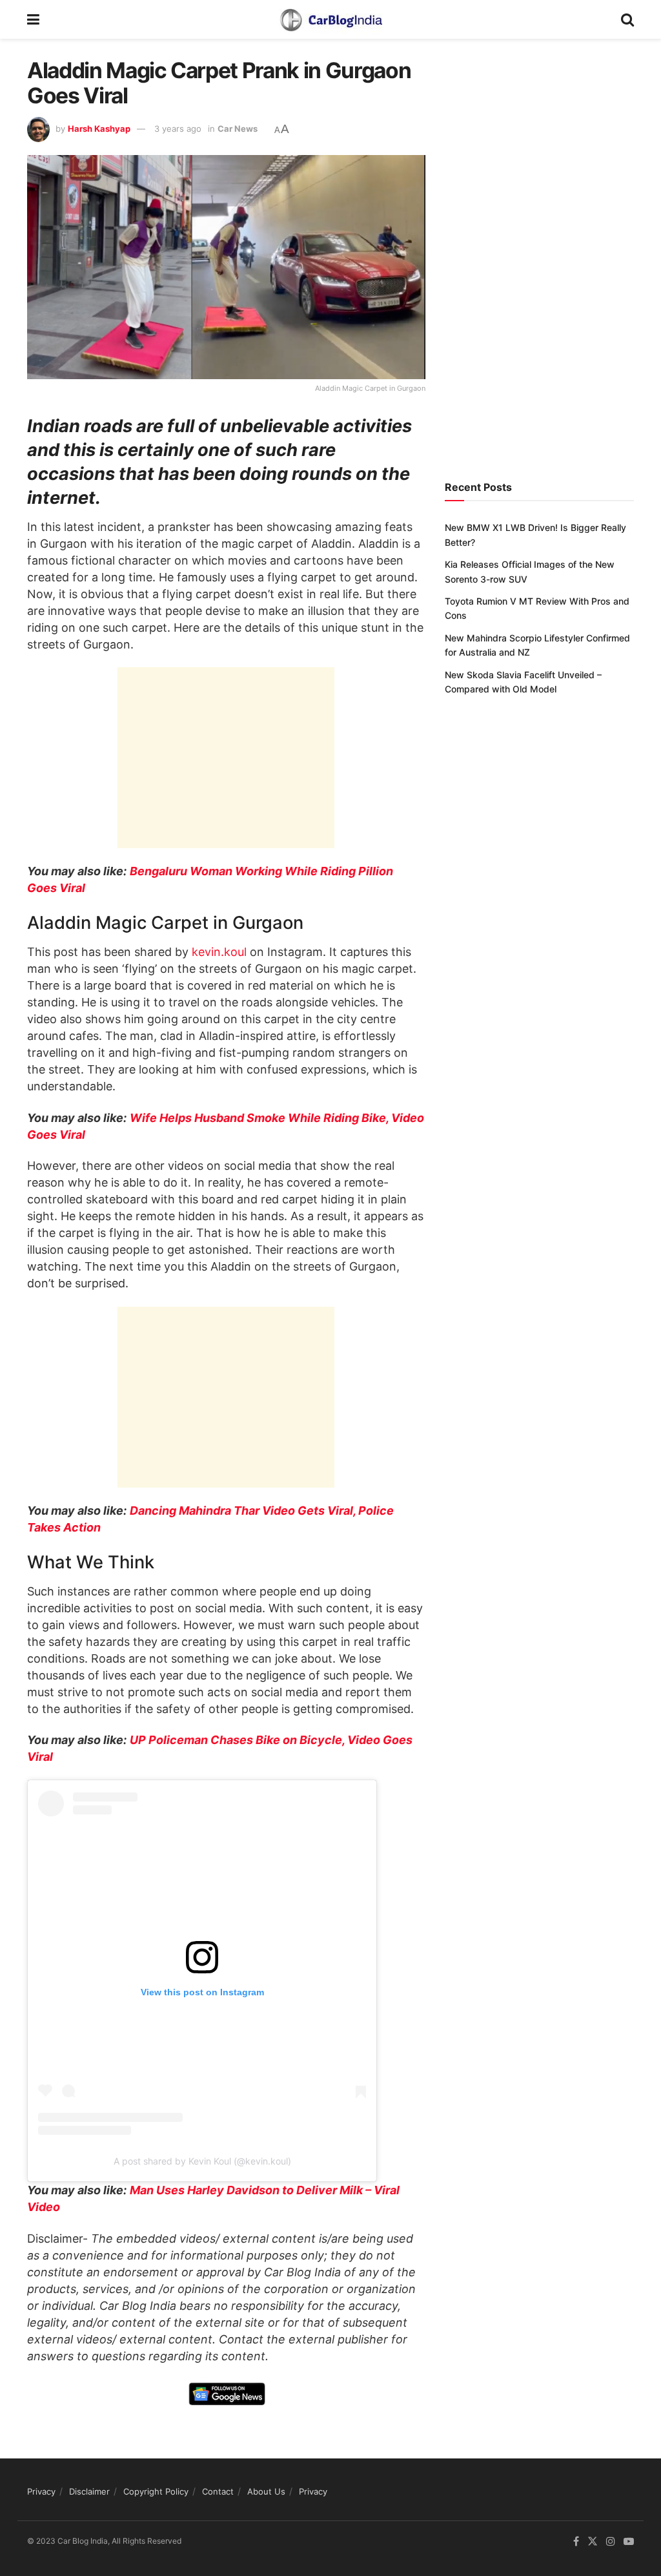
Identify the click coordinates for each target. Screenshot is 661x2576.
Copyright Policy (156, 2491)
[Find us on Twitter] (593, 2542)
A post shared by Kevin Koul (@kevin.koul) (202, 2161)
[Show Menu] (33, 19)
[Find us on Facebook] (576, 2542)
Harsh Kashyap (99, 129)
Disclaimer (89, 2491)
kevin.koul (219, 952)
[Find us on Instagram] (611, 2542)
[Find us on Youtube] (629, 2542)
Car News (238, 129)
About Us (266, 2491)
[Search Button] (627, 19)
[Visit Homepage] (330, 19)
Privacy (41, 2491)
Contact (218, 2491)
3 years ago (178, 129)
